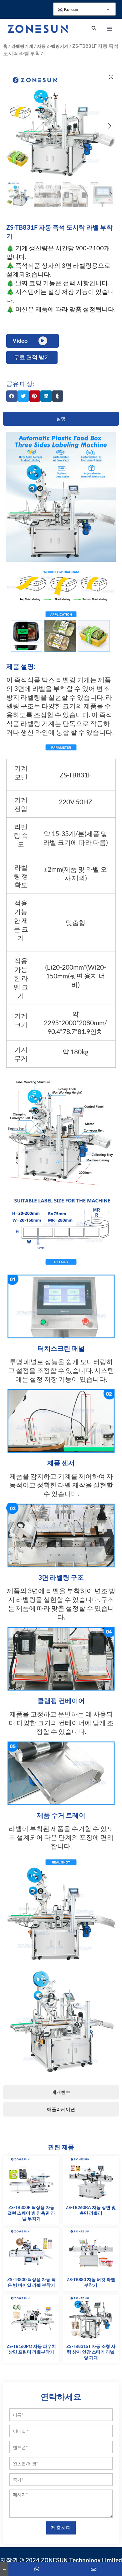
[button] (12, 396)
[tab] (61, 419)
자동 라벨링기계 (53, 46)
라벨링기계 (22, 46)
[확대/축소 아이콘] (111, 77)
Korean (71, 9)
